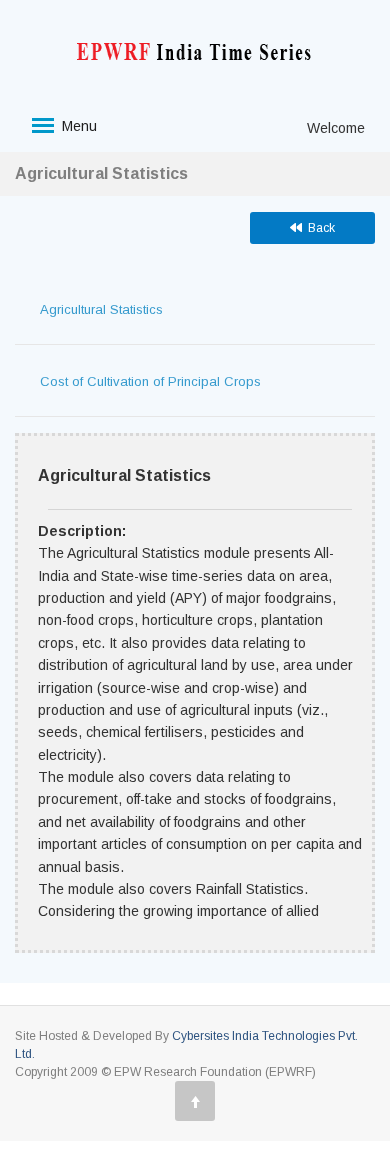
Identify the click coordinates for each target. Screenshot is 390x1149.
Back (318, 228)
